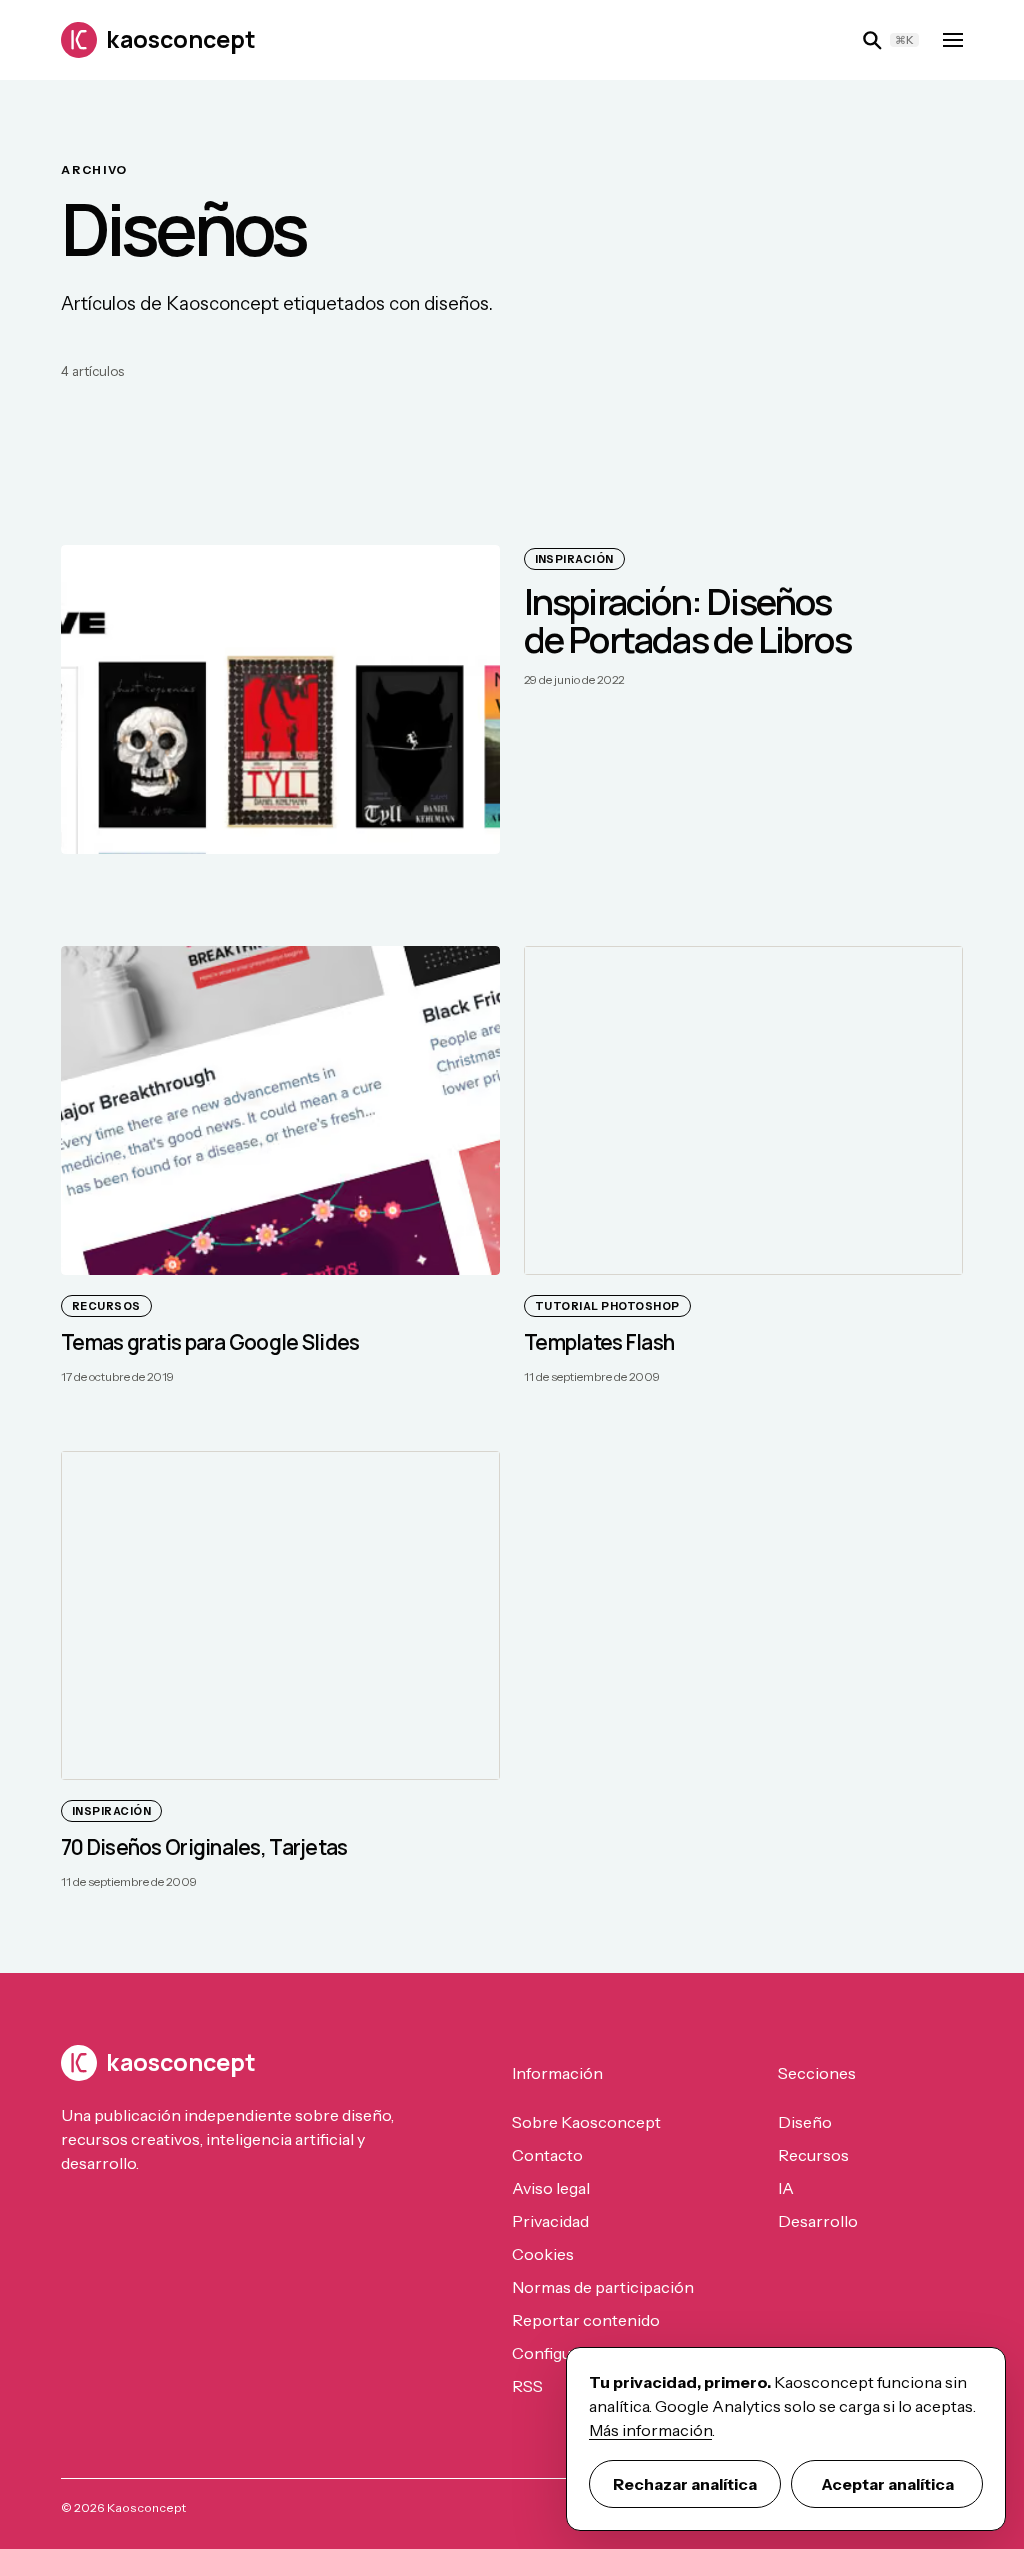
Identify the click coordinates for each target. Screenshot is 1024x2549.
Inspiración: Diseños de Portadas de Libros (687, 620)
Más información (650, 2430)
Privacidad (550, 2221)
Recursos (813, 2155)
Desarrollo (818, 2221)
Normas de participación (603, 2287)
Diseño (805, 2122)
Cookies (543, 2254)
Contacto (547, 2155)
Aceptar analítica (887, 2484)
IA (786, 2188)
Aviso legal (551, 2188)
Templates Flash (599, 1342)
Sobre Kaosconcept (586, 2122)
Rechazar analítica (685, 2484)
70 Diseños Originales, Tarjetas (204, 1847)
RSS (527, 2386)
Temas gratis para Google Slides (210, 1342)
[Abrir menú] (953, 40)
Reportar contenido (586, 2320)
